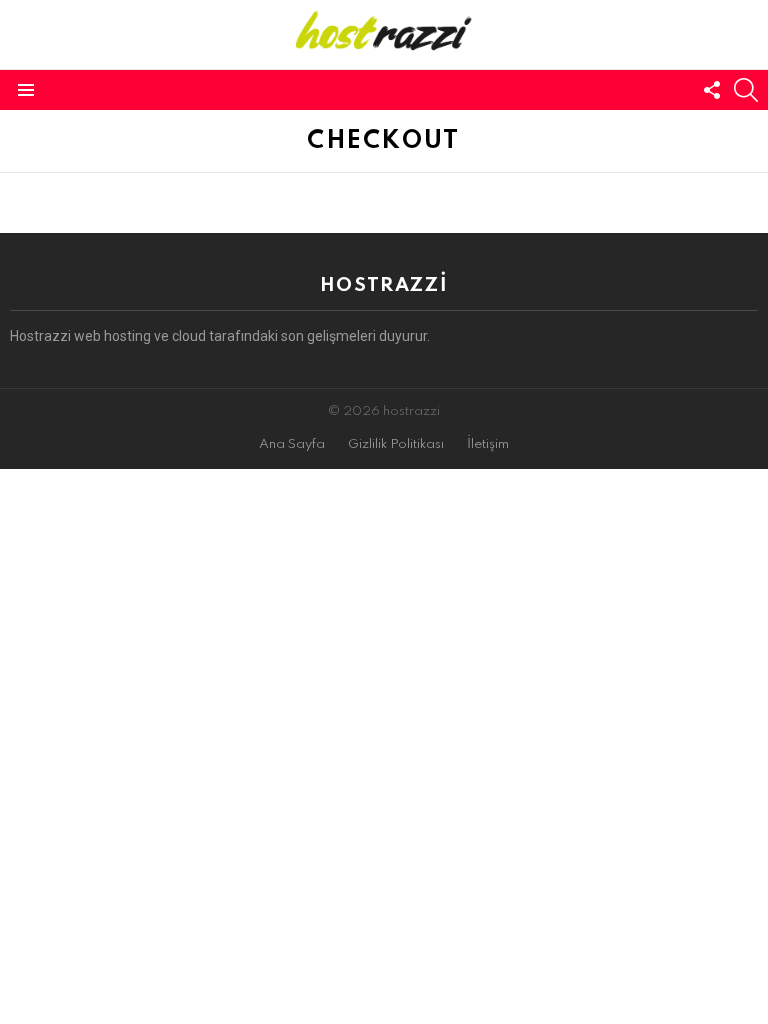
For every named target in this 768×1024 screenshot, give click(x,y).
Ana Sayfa (292, 444)
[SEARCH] (746, 90)
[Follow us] (712, 90)
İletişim (488, 444)
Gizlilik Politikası (396, 444)
